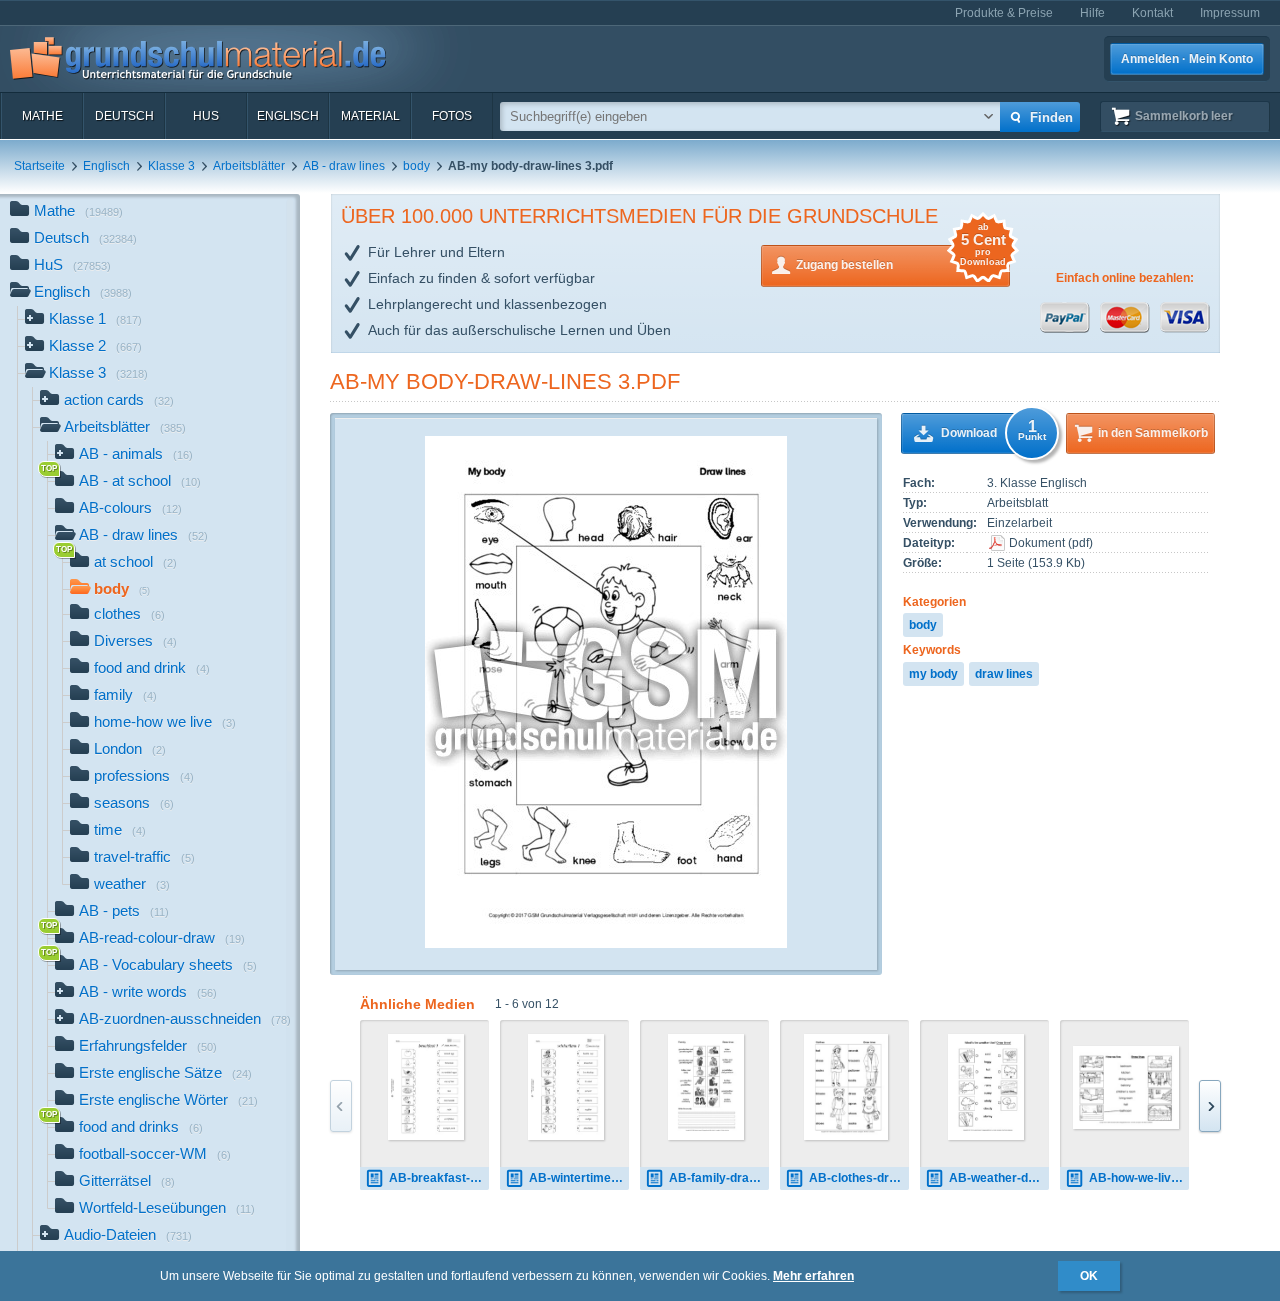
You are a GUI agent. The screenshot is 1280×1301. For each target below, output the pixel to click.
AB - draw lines (344, 166)
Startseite (39, 166)
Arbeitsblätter (249, 166)
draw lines (1004, 674)
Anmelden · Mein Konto (1187, 59)
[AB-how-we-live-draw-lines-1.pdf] (1126, 1087)
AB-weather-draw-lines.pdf (999, 1178)
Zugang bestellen (901, 258)
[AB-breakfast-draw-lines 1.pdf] (426, 1087)
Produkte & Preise (1004, 13)
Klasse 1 (95, 318)
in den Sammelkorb (1153, 433)
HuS (206, 116)
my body (933, 674)
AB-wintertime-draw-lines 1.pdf (579, 1178)
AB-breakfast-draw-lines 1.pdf (439, 1178)
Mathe (42, 116)
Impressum (1230, 13)
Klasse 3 (171, 166)
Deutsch (124, 116)
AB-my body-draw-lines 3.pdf (505, 381)
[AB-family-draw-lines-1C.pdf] (706, 1087)
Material (370, 116)
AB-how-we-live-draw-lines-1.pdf (1139, 1178)
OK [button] (1089, 1276)
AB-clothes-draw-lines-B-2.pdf (859, 1178)
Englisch (288, 116)
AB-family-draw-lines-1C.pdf (719, 1178)
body (416, 166)
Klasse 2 (95, 345)
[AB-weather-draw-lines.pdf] (986, 1087)
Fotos (452, 116)
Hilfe (1092, 13)
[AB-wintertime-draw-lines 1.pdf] (566, 1087)
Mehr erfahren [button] (813, 1276)
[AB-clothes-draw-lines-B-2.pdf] (845, 1087)
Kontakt (1152, 13)
